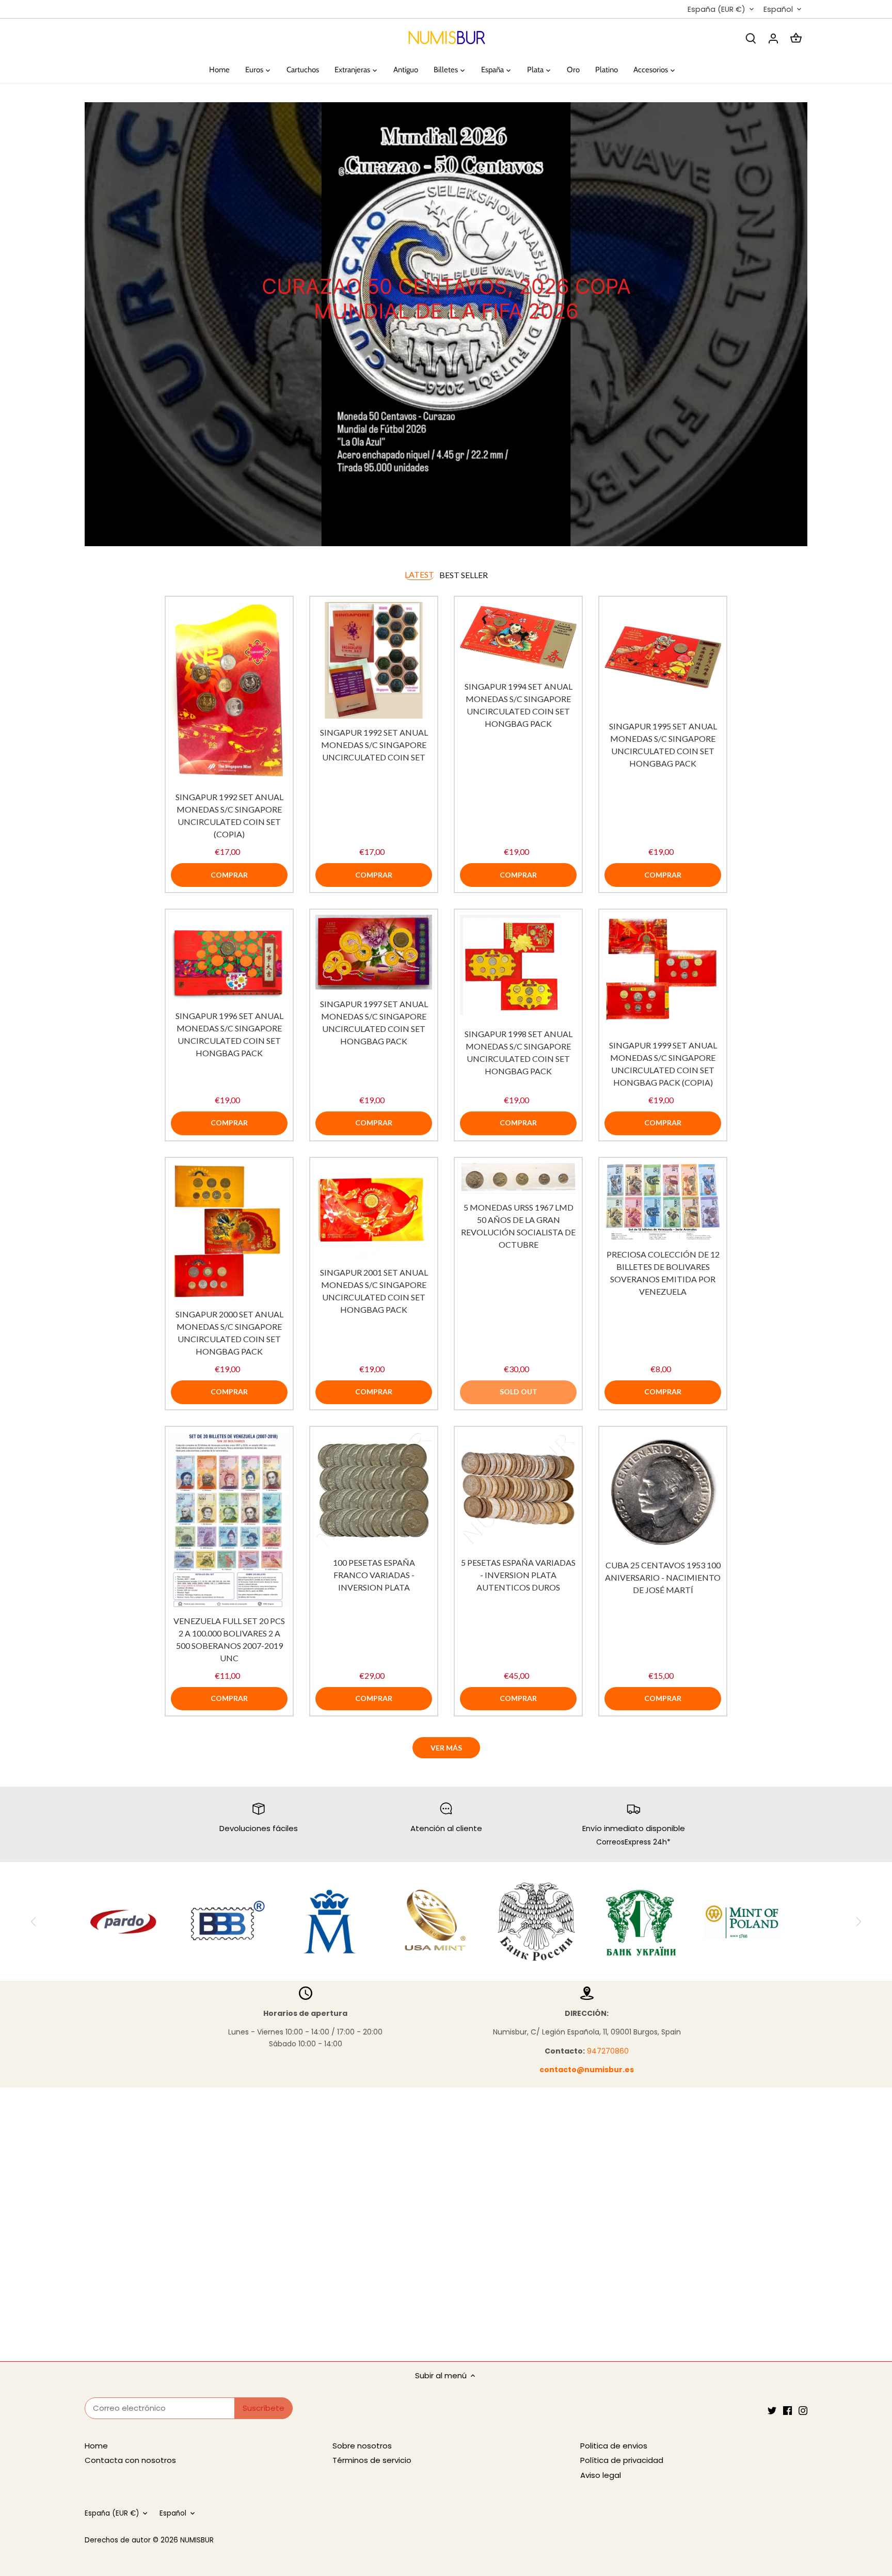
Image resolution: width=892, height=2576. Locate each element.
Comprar (229, 875)
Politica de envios (614, 2446)
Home (96, 2446)
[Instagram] (803, 2410)
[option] (446, 324)
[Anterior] (90, 324)
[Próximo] (858, 1921)
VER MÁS (446, 1748)
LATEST (419, 574)
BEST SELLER (464, 575)
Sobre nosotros (362, 2446)
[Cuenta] (773, 38)
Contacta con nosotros (130, 2460)
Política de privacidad (622, 2460)
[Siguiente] (802, 324)
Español (778, 10)
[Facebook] (787, 2410)
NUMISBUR (197, 2540)
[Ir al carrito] (796, 38)
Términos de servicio (372, 2460)
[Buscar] (751, 38)
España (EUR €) (716, 10)
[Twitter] (772, 2410)
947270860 (608, 2051)
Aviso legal (601, 2475)
